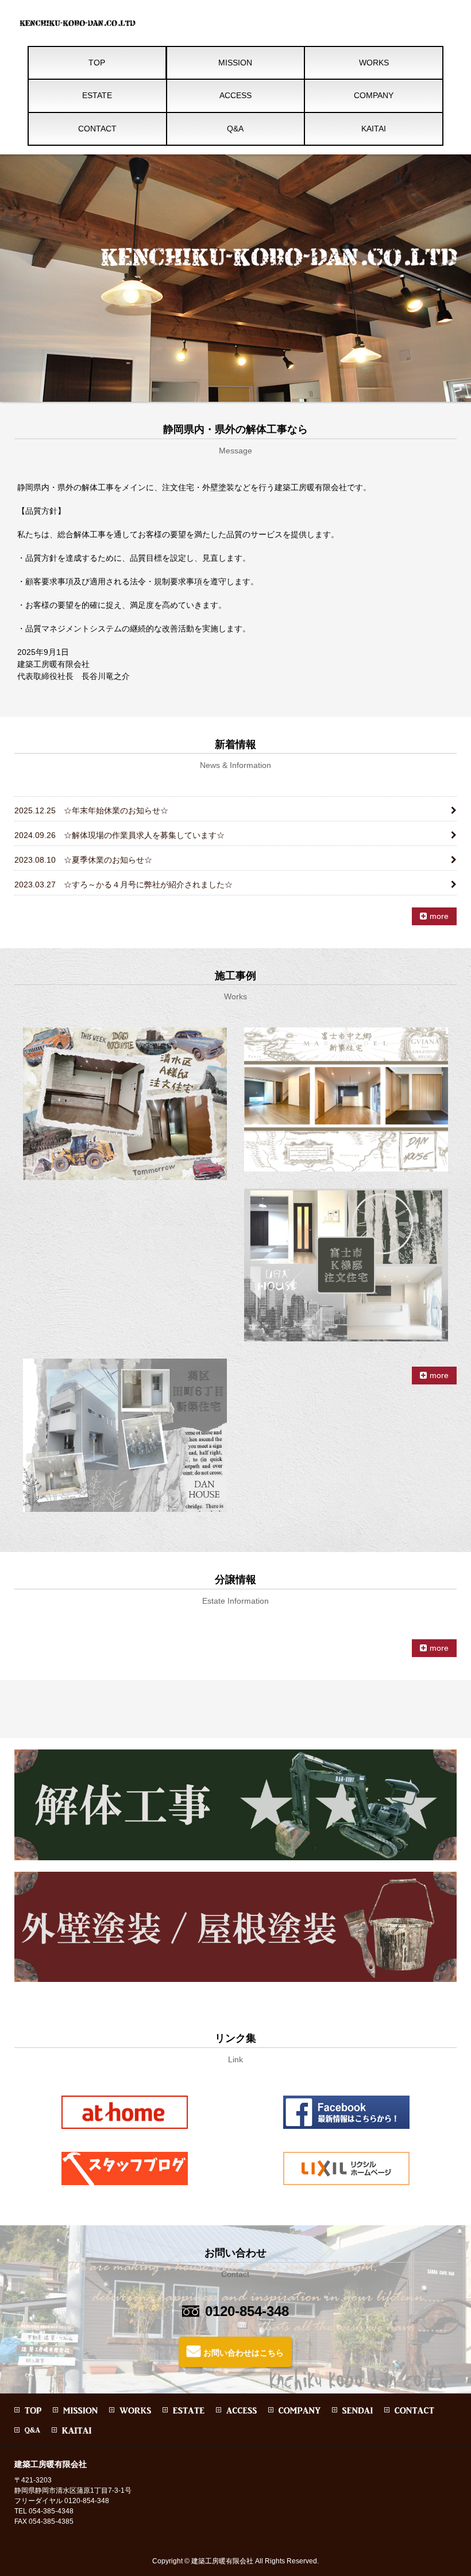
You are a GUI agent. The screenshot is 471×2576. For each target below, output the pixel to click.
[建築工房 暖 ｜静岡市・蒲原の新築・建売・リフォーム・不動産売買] (79, 27)
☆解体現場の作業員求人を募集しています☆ (119, 835)
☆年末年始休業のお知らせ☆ (91, 810)
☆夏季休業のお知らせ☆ (83, 860)
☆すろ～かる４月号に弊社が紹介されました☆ (123, 884)
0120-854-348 (247, 2311)
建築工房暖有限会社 (222, 2561)
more (439, 916)
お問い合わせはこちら (244, 2353)
